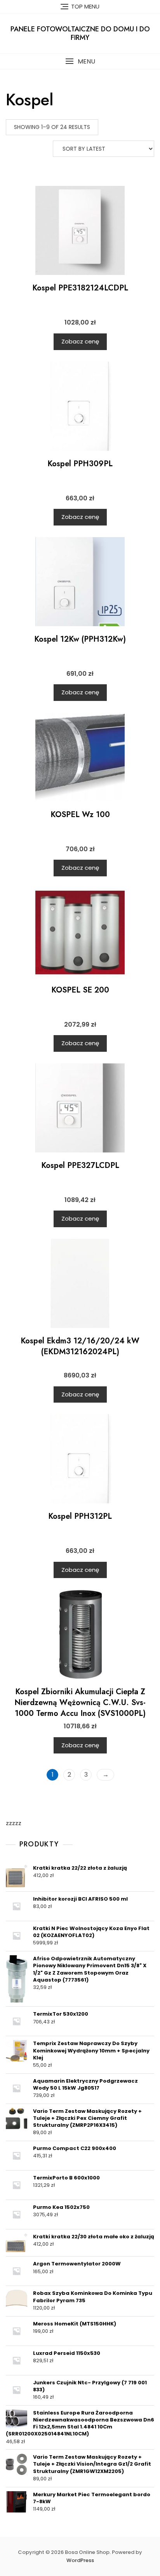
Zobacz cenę (80, 341)
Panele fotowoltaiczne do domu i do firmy (80, 33)
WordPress (80, 2560)
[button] (80, 61)
